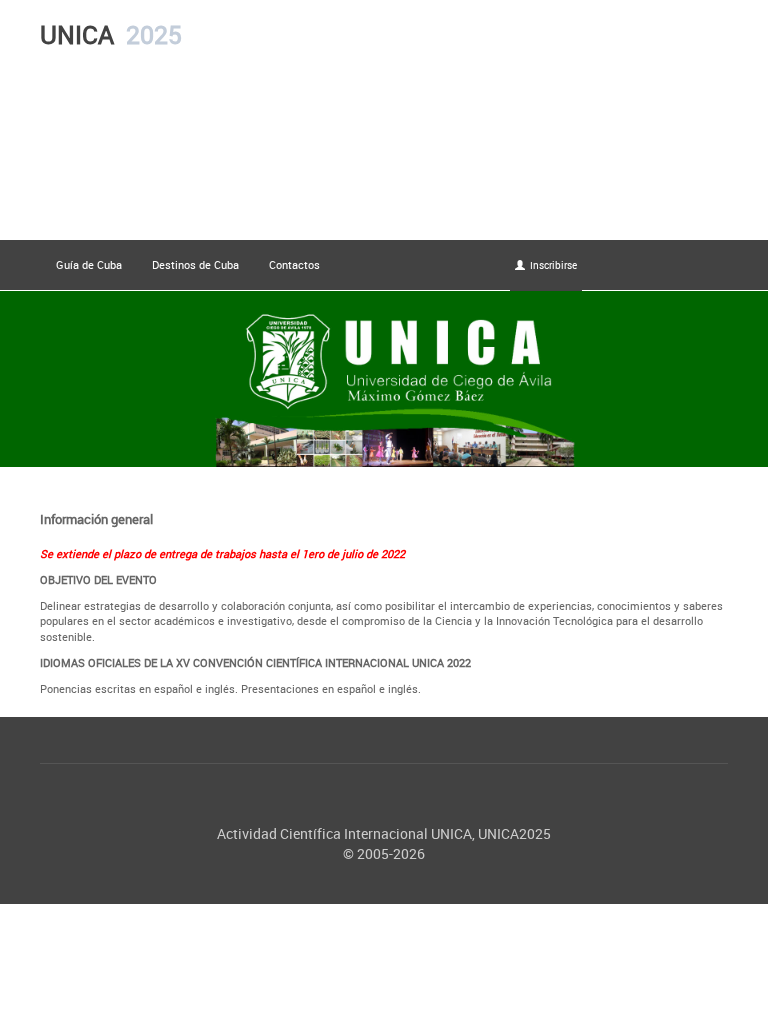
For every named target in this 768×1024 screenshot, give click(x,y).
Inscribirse (553, 265)
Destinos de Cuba (195, 264)
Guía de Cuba (89, 264)
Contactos (294, 264)
